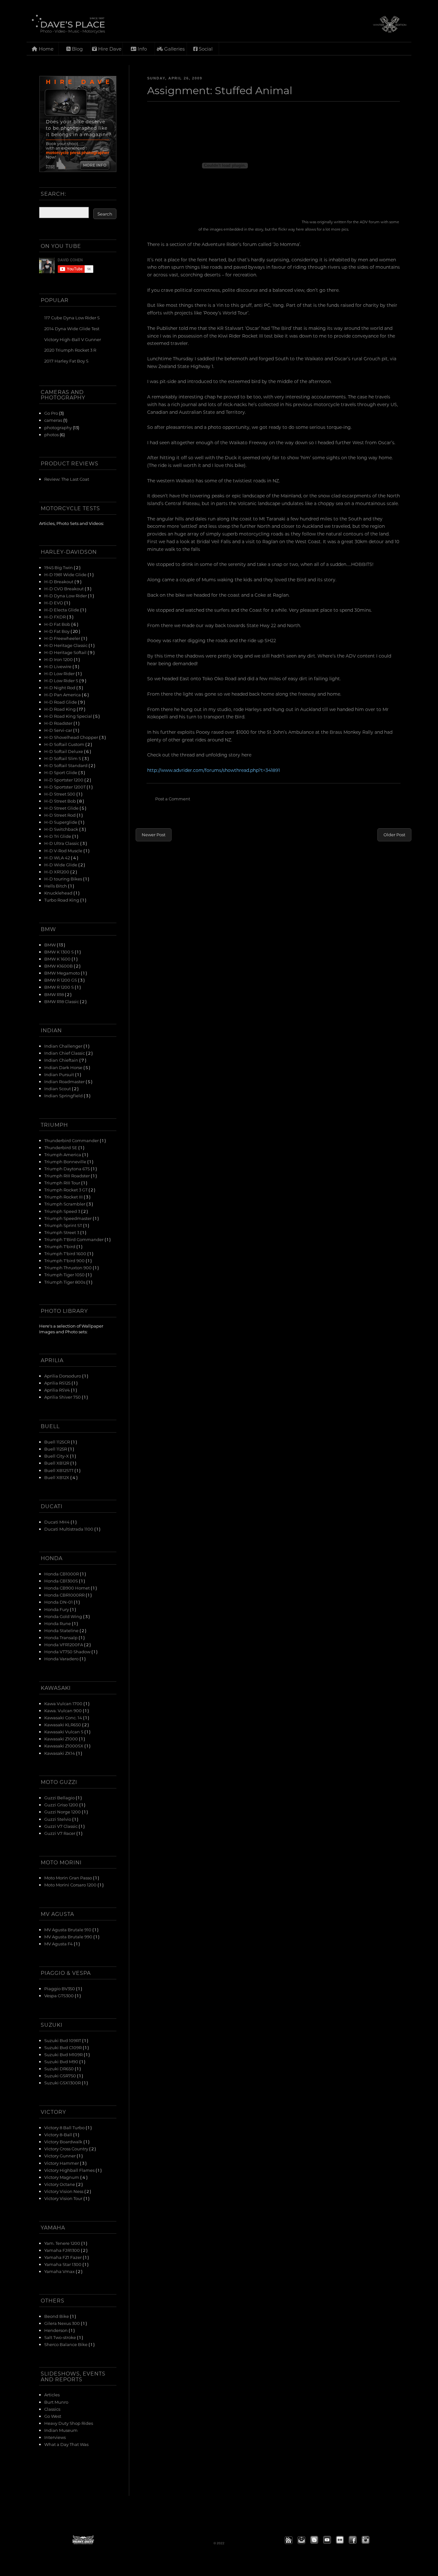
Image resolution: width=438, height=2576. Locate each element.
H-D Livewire (58, 666)
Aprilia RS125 (58, 1383)
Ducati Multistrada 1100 (69, 1529)
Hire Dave (109, 49)
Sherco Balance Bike (66, 2344)
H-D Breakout (59, 581)
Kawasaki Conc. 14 (64, 1717)
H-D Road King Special (69, 716)
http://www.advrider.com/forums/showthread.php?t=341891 (214, 770)
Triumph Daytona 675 (67, 1169)
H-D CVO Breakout (64, 589)
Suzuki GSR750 (61, 2076)
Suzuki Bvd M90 (62, 2061)
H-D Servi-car (59, 730)
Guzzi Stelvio (58, 1819)
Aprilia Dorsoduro (63, 1376)
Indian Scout (58, 1088)
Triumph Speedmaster (68, 1218)
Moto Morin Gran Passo (69, 1878)
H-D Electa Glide (62, 610)
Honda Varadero (62, 1659)
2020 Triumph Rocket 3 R (70, 350)
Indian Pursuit (60, 1074)
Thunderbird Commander (72, 1140)
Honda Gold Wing (64, 1616)
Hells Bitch (56, 886)
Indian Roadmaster (65, 1081)
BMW (51, 945)
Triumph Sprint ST (64, 1225)
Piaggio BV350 (60, 1988)
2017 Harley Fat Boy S (66, 361)
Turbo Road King (62, 900)
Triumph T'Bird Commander (74, 1239)
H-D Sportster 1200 (64, 780)
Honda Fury (57, 1609)
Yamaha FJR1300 (63, 2250)
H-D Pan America (63, 695)
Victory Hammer (62, 2163)
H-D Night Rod (60, 687)
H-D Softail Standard (66, 765)
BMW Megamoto (63, 973)
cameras (53, 420)
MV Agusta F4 (59, 1944)
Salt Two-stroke (61, 2337)
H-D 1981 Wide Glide (66, 574)
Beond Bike (57, 2316)
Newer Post (154, 834)
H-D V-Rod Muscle (64, 850)
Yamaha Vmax (60, 2271)
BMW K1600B (59, 966)
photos (51, 434)
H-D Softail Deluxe (64, 751)
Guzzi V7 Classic (61, 1826)
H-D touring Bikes (64, 879)
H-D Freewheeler (63, 638)
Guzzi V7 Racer (60, 1833)
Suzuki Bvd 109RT (63, 2040)
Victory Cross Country (67, 2149)
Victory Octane (60, 2184)
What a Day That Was (66, 2444)
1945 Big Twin (59, 567)
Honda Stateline (62, 1630)
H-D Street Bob (61, 801)
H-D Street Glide (62, 808)
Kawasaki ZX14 (60, 1753)
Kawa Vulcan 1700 (64, 1703)
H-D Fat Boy (57, 631)
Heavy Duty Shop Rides (69, 2423)
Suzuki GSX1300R (63, 2083)
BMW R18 (55, 994)
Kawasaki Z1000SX (64, 1746)
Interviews (55, 2437)
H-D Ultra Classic (62, 843)
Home (46, 49)
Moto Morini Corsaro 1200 (71, 1885)
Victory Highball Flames (70, 2170)
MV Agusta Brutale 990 (69, 1937)
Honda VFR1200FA (64, 1644)
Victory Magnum (62, 2177)
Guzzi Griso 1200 (62, 1805)
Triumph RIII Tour (63, 1183)
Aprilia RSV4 (58, 1390)
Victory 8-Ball (59, 2134)
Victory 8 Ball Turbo (65, 2127)
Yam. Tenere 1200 (63, 2243)
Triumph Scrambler (65, 1204)
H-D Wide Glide (61, 865)
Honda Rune (58, 1623)
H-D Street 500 (60, 794)
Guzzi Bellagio (60, 1798)
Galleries (174, 49)
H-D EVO (54, 603)
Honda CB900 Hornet (67, 1588)
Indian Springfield (64, 1096)
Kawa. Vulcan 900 (63, 1710)
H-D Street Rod (60, 815)
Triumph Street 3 (62, 1232)
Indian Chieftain (62, 1060)
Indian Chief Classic (65, 1053)
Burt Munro (56, 2402)
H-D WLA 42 (58, 858)
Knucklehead (59, 893)
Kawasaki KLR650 (63, 1725)
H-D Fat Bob (58, 624)
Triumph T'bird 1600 (66, 1253)
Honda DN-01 (59, 1602)
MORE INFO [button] (95, 165)
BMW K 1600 (58, 959)
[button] (289, 2540)
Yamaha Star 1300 (63, 2264)
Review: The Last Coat (67, 479)
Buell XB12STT (59, 1470)
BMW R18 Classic (62, 1001)
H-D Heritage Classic (66, 645)
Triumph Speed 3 (63, 1211)
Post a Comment (173, 799)
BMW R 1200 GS (61, 980)
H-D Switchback (62, 829)
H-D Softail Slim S (63, 758)
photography (58, 427)
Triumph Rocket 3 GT (66, 1190)
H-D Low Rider (60, 673)
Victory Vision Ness (64, 2191)
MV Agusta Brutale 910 (68, 1930)
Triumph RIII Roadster (67, 1176)
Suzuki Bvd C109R (63, 2047)
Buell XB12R (57, 1463)
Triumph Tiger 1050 (65, 1275)
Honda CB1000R (62, 1574)
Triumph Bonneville (66, 1161)
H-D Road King (60, 709)
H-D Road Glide (61, 702)
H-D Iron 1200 (59, 659)
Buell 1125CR (58, 1442)
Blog (77, 49)
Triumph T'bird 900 (65, 1260)
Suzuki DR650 (59, 2069)
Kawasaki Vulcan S (64, 1732)
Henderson (56, 2330)
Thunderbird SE (61, 1147)
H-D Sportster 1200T (65, 787)
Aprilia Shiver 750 (63, 1397)
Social (205, 49)
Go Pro (51, 413)
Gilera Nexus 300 (63, 2323)
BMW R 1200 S (59, 987)
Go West (53, 2416)
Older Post (394, 834)
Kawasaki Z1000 (62, 1739)
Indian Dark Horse (64, 1067)
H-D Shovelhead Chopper (72, 737)
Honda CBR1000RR (65, 1595)
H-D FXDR (55, 617)
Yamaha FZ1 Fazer (63, 2257)
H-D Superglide (61, 822)
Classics (52, 2409)
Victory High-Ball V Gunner (73, 339)
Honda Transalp (61, 1637)
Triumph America (63, 1154)
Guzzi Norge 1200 (63, 1812)
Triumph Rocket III (64, 1197)
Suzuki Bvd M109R (64, 2054)
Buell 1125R (56, 1449)
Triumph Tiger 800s (65, 1282)
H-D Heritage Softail (66, 652)
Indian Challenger (64, 1046)
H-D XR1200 (57, 872)
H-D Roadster (59, 723)
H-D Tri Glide (58, 836)
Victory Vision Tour (64, 2198)
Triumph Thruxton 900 (68, 1268)
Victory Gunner (60, 2156)
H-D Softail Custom (65, 744)
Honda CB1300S (62, 1581)
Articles (52, 2395)
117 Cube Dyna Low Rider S (72, 318)
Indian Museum (61, 2430)
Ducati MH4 (57, 1522)
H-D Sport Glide (61, 772)
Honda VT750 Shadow (68, 1652)
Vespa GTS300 (59, 1995)
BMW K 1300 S (59, 952)
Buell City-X (57, 1456)
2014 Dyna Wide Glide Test (72, 328)
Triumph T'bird (60, 1246)
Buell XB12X (57, 1477)
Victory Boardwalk (64, 2142)
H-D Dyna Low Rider (66, 596)
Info (142, 49)
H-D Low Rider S (62, 680)
